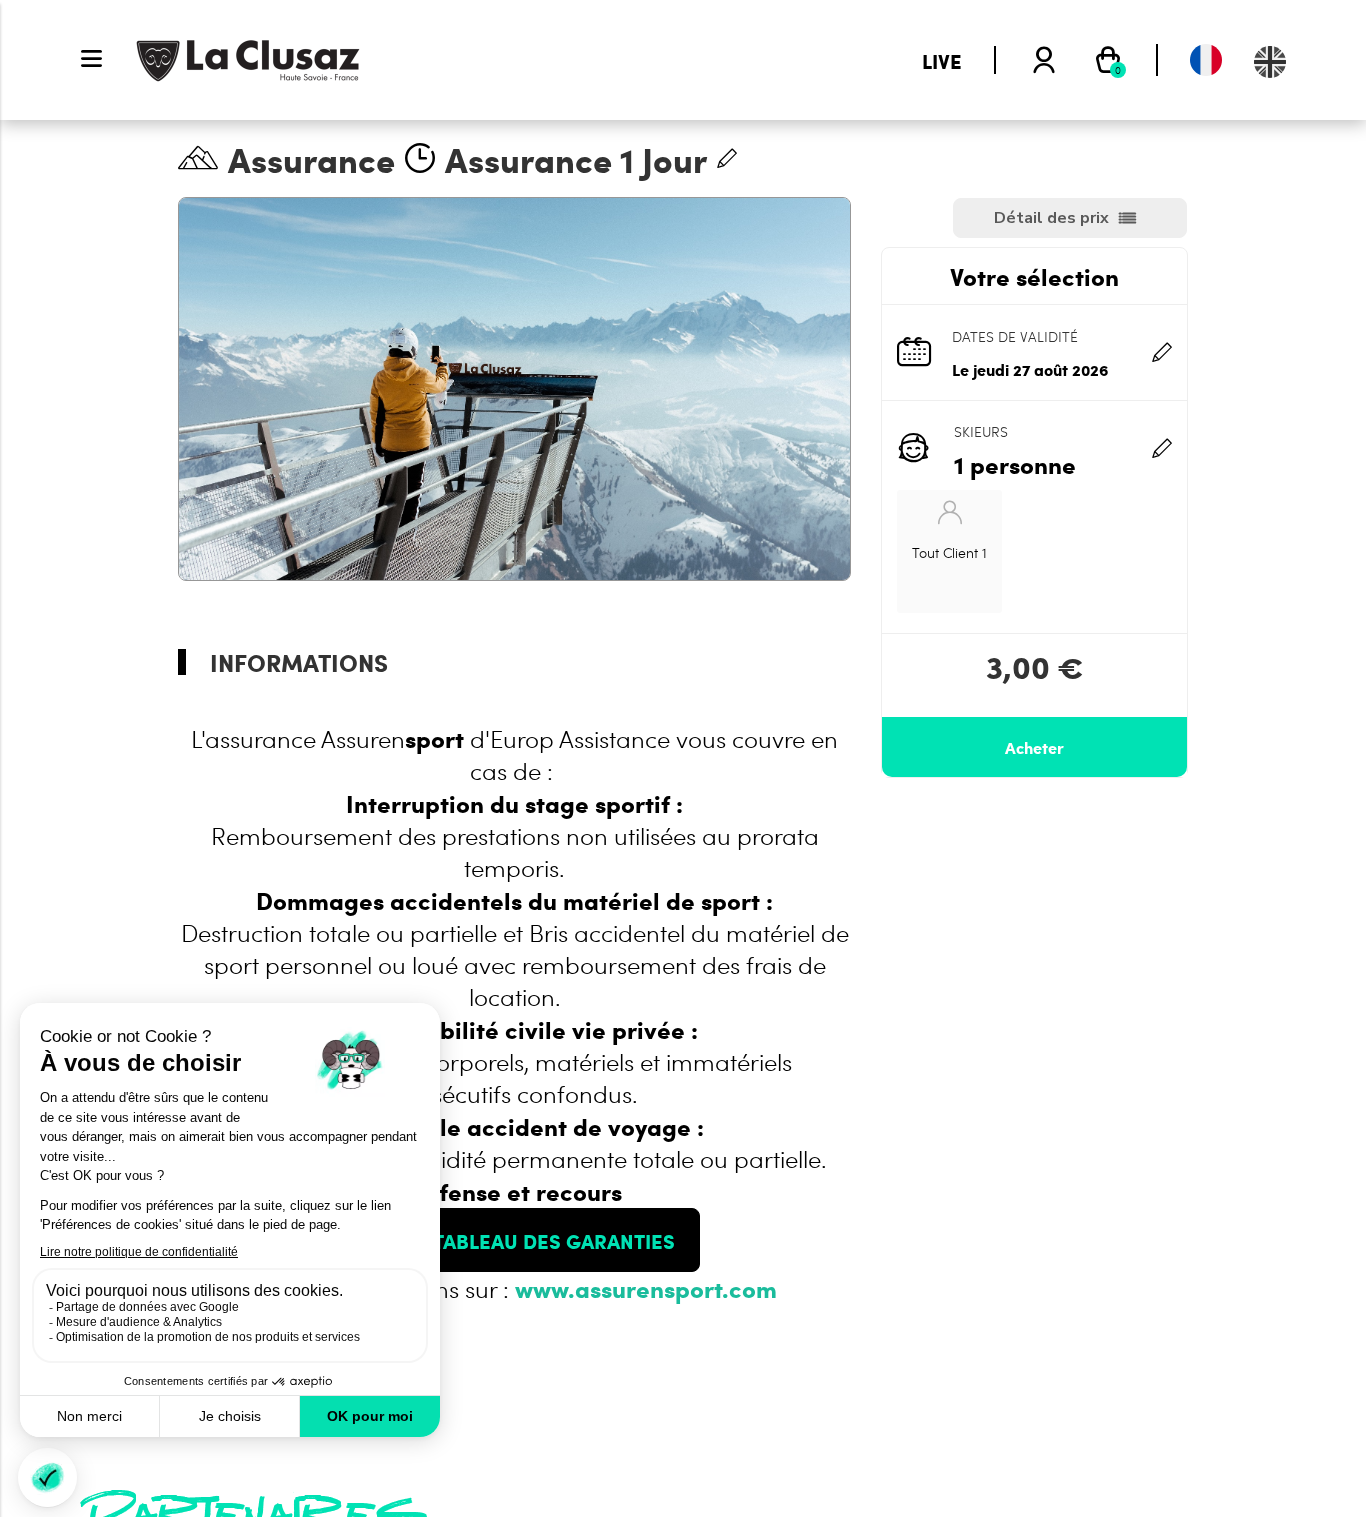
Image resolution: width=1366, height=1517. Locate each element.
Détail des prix (1051, 218)
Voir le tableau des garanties (515, 1240)
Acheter (1034, 747)
